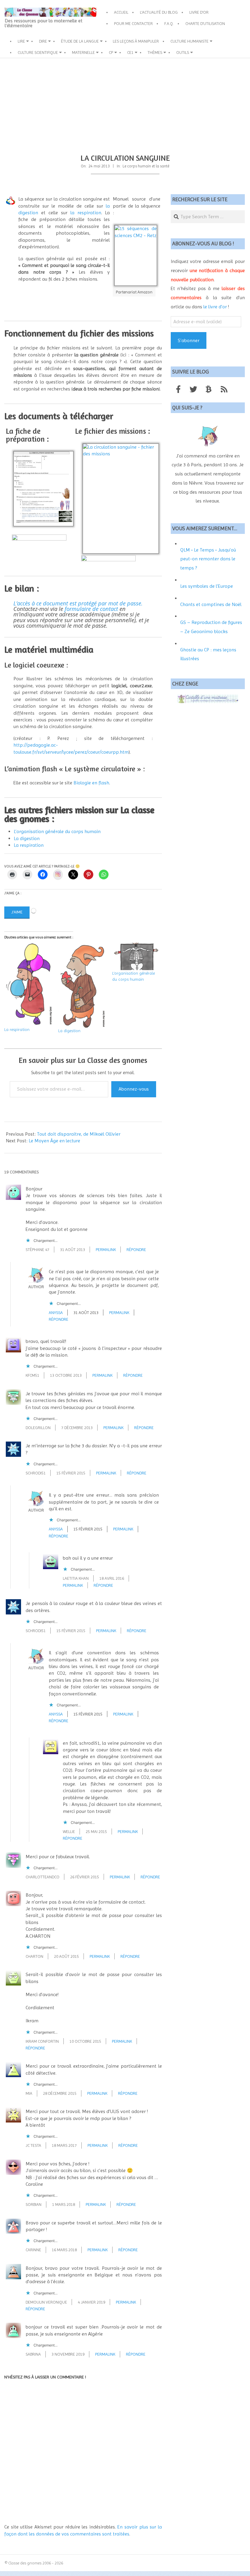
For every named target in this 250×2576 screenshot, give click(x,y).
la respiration (86, 213)
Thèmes (155, 52)
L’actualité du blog (159, 12)
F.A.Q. (169, 23)
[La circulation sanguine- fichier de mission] (108, 558)
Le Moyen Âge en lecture (54, 1141)
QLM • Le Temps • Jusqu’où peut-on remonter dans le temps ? (208, 559)
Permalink (106, 1249)
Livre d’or (199, 12)
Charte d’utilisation (205, 23)
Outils (183, 52)
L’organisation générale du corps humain (57, 831)
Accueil (121, 12)
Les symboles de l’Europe (207, 586)
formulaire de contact (91, 609)
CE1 (130, 52)
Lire (21, 41)
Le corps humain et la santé (146, 166)
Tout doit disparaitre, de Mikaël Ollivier (79, 1134)
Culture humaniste (189, 41)
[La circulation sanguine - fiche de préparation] (39, 538)
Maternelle (83, 52)
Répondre (136, 1249)
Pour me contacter (133, 23)
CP (111, 52)
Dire (43, 41)
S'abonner (189, 340)
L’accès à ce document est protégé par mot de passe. (78, 603)
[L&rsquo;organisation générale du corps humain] (136, 956)
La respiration (29, 845)
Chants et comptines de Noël (211, 604)
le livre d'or (215, 307)
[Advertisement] (125, 104)
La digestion (27, 838)
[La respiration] (28, 985)
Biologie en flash (91, 783)
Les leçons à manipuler (136, 41)
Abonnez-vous (134, 1089)
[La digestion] (82, 985)
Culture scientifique (38, 52)
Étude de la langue (80, 41)
